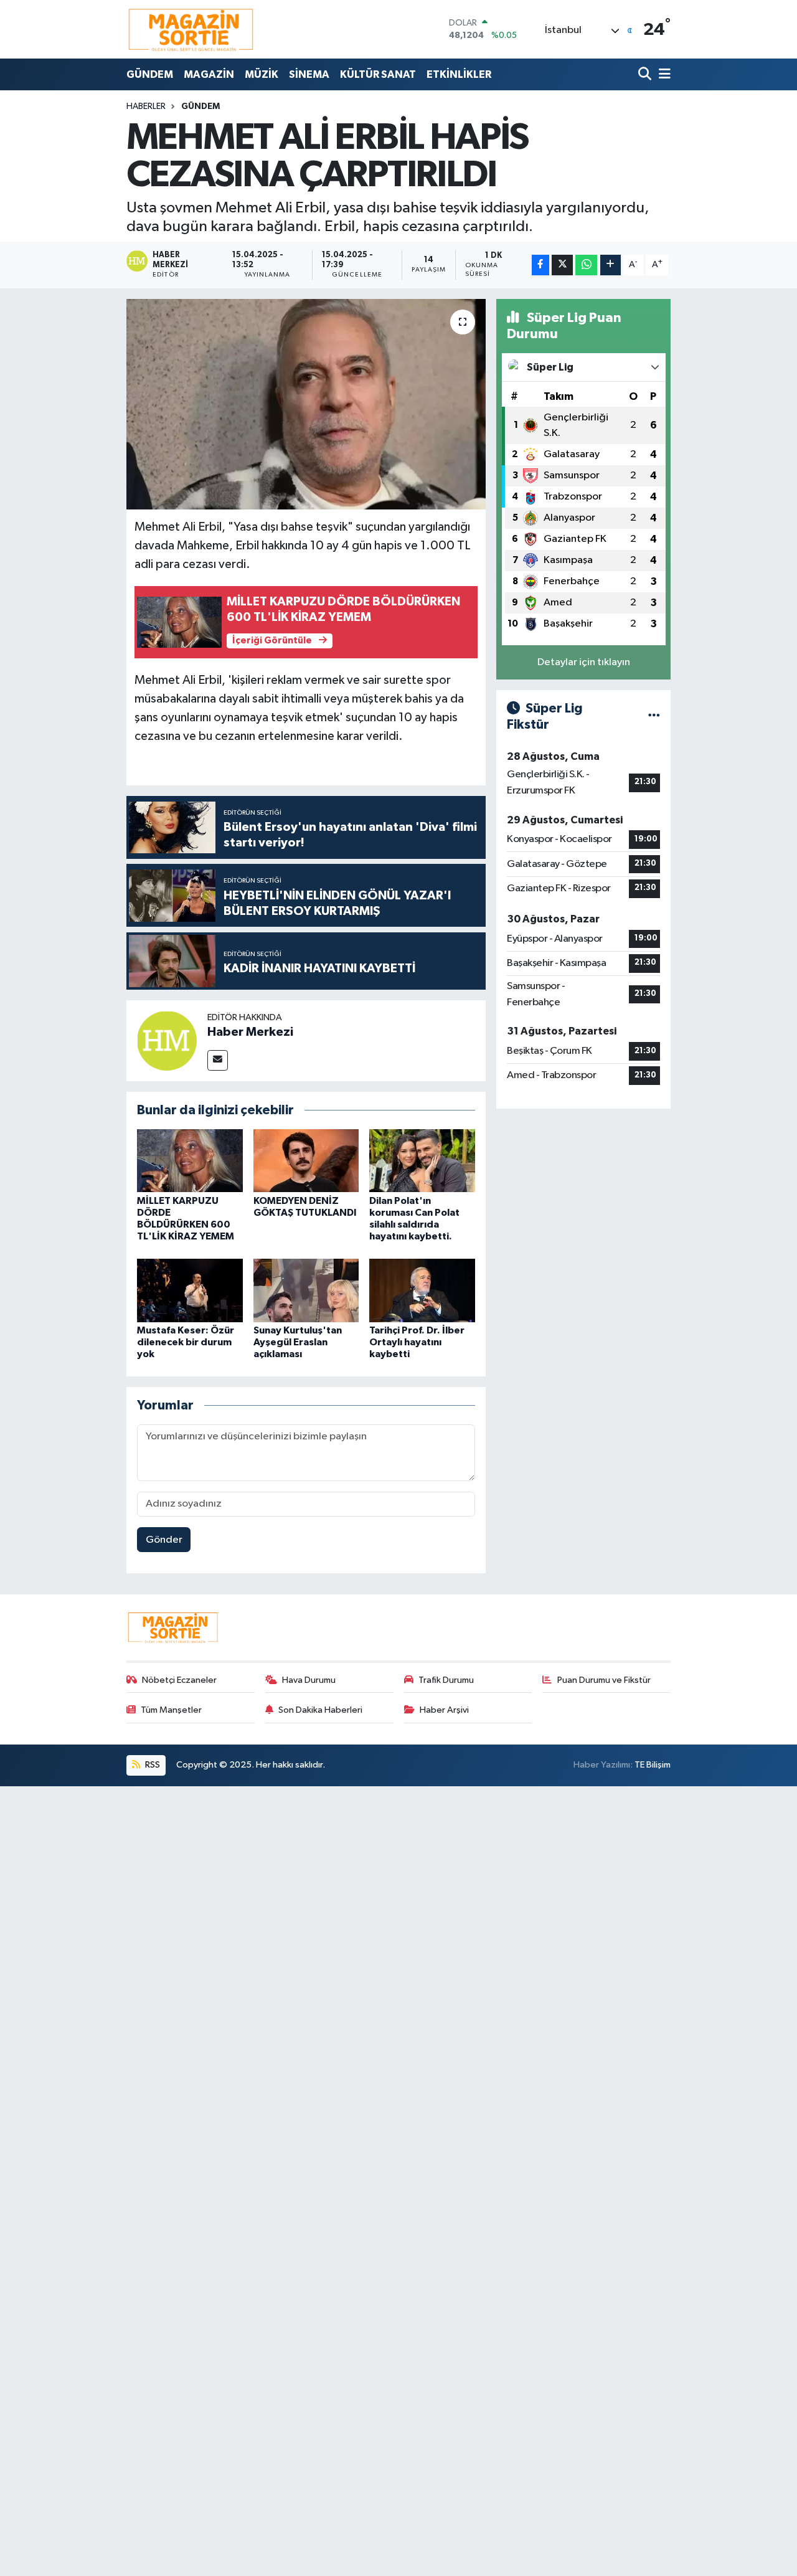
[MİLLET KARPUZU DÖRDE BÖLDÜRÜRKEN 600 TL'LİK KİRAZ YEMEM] (190, 1161)
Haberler (146, 107)
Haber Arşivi (444, 1710)
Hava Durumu (309, 1680)
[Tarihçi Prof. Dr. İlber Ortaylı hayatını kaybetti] (422, 1290)
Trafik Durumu (446, 1680)
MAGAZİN (209, 74)
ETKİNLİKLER (459, 74)
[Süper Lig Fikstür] (654, 717)
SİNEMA (309, 74)
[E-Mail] (218, 1060)
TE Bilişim (653, 1765)
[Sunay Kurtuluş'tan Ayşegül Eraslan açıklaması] (306, 1290)
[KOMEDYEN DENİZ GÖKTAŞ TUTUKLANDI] (306, 1161)
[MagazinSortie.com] (191, 29)
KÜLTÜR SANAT (378, 74)
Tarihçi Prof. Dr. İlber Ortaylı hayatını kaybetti (417, 1342)
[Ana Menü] (663, 74)
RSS (152, 1765)
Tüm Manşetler (171, 1710)
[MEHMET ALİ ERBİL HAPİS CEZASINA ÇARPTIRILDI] (306, 404)
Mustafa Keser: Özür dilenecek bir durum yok (186, 1342)
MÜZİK (262, 74)
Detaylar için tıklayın (584, 662)
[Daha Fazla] (611, 265)
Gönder (164, 1540)
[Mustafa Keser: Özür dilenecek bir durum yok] (190, 1290)
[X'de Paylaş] (562, 265)
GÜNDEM (150, 74)
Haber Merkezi (250, 1032)
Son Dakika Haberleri (320, 1710)
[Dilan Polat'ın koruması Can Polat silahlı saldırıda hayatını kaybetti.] (422, 1161)
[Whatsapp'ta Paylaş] (586, 265)
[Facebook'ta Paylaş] (540, 265)
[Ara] (646, 74)
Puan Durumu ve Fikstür (604, 1680)
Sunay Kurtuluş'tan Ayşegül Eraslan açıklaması (298, 1342)
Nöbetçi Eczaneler (179, 1680)
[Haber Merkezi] (167, 1040)
